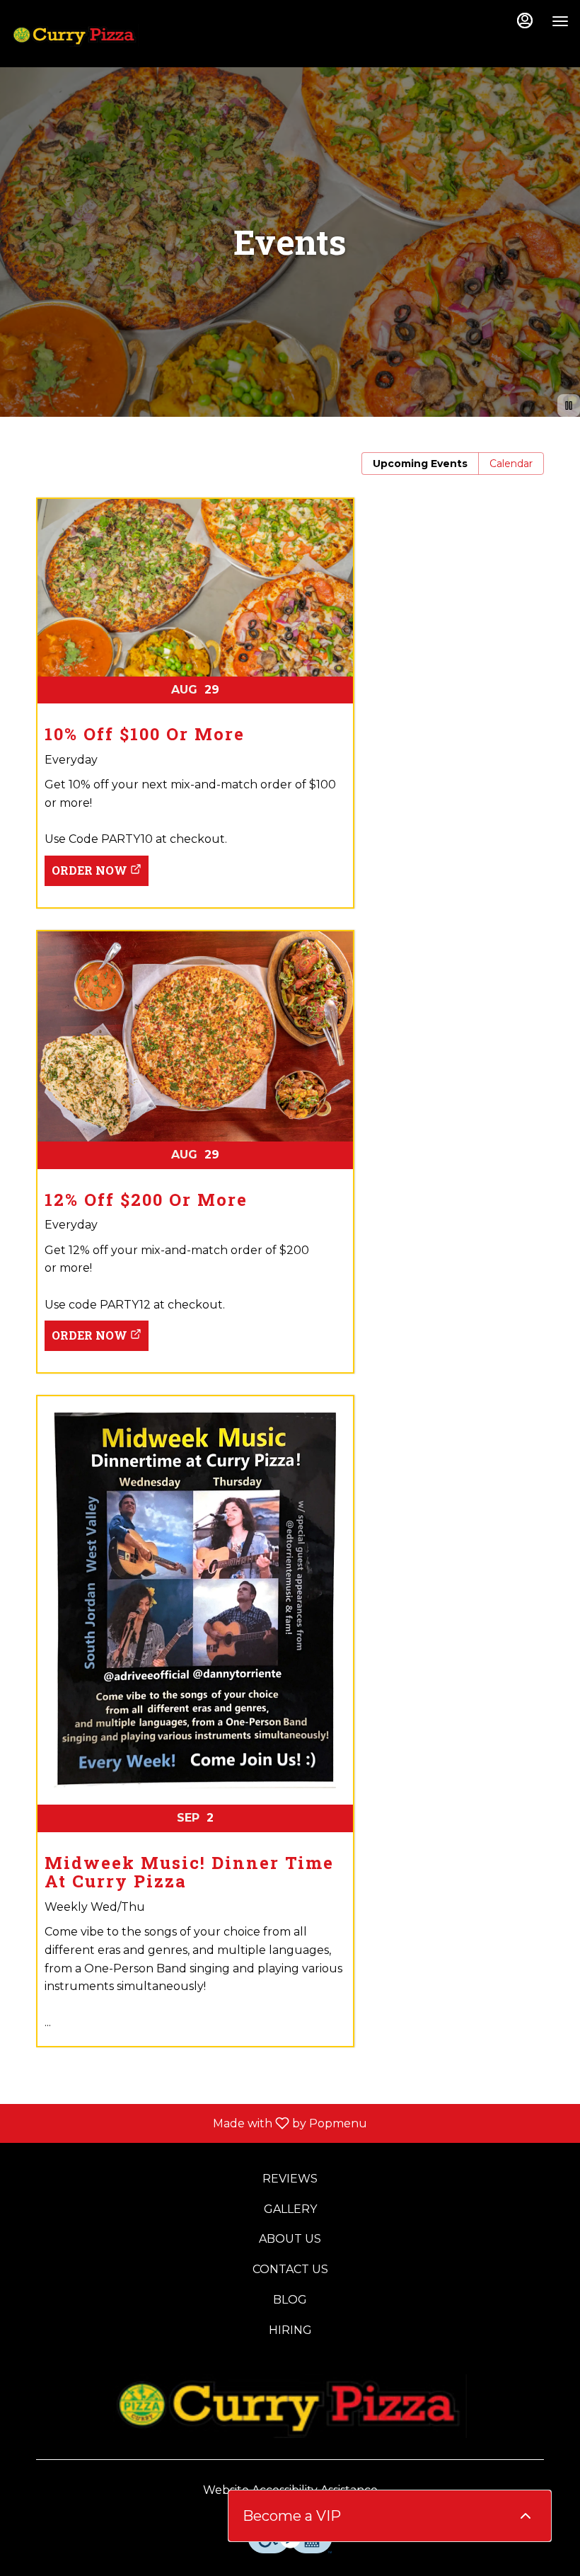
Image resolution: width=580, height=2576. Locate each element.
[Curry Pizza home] (75, 35)
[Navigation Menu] (560, 21)
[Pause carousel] (569, 406)
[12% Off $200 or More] (290, 1127)
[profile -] (525, 21)
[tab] (420, 464)
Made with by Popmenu (189, 2123)
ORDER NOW (89, 870)
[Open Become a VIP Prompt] (526, 2516)
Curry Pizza (290, 2406)
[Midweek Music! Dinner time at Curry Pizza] (290, 1732)
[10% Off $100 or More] (290, 678)
